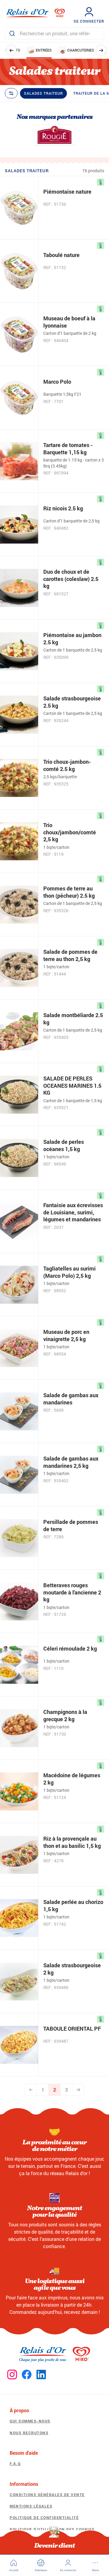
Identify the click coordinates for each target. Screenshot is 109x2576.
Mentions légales (31, 2506)
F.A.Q (15, 2463)
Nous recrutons (29, 2433)
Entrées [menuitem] (44, 50)
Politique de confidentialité (44, 2517)
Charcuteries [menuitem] (81, 50)
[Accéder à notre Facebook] (27, 2375)
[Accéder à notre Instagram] (12, 2375)
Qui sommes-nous (30, 2421)
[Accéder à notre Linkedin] (41, 2375)
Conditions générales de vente (47, 2495)
